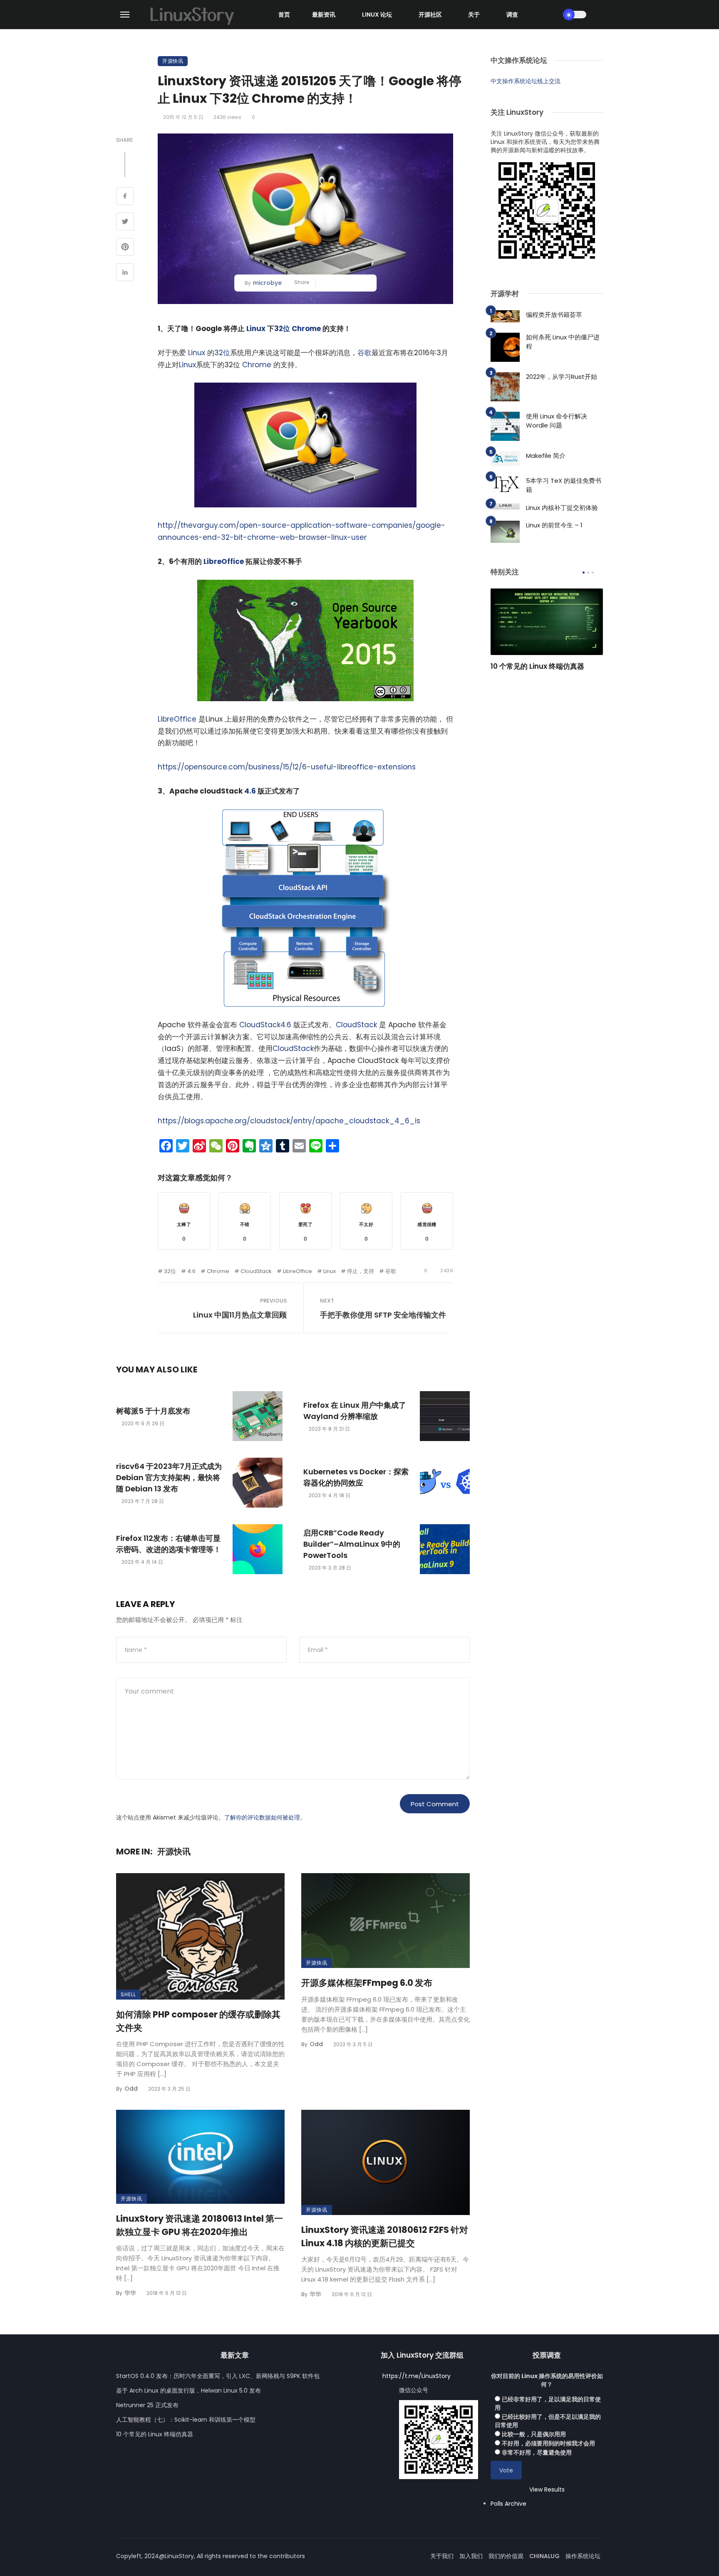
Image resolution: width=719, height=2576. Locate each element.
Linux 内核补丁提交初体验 (562, 508)
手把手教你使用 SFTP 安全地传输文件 (383, 1315)
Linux (256, 329)
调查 (512, 15)
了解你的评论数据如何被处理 (262, 1817)
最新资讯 (324, 15)
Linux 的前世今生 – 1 (554, 525)
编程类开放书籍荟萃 (554, 315)
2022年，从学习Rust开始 (562, 377)
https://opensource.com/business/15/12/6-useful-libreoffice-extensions (287, 767)
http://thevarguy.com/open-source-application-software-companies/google (299, 525)
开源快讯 (173, 61)
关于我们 (442, 2556)
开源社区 (430, 15)
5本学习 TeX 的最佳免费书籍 (564, 485)
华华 (130, 2293)
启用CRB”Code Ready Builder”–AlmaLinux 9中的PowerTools (352, 1544)
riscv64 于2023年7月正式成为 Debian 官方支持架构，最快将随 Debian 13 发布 (169, 1477)
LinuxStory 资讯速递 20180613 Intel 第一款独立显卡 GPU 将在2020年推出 (200, 2225)
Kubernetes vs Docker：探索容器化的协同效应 (356, 1477)
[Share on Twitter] (125, 222)
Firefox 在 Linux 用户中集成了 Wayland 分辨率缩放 (355, 1411)
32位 (282, 329)
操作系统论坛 (583, 2556)
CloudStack (260, 1025)
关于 (474, 15)
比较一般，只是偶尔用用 (534, 2434)
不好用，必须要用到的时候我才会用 (548, 2443)
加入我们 (471, 2556)
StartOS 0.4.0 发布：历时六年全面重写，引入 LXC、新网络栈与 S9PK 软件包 (218, 2376)
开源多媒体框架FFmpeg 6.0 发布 (367, 1983)
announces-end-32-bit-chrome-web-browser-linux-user (262, 537)
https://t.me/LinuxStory (417, 2376)
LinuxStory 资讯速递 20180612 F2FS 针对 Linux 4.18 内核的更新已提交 (385, 2236)
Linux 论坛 (377, 15)
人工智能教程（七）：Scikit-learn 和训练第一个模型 (186, 2420)
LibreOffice (224, 561)
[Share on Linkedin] (125, 273)
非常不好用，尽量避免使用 (537, 2452)
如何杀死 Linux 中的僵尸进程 (563, 342)
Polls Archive (508, 2504)
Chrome (306, 329)
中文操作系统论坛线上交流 (526, 81)
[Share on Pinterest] (125, 248)
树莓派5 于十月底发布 (153, 1411)
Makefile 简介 (546, 456)
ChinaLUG (544, 2556)
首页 (284, 15)
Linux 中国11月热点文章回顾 (240, 1315)
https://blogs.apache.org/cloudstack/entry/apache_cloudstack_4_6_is (289, 1121)
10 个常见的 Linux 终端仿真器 (537, 666)
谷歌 (364, 353)
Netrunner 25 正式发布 (147, 2405)
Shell (128, 1994)
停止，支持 (361, 1271)
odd (131, 2089)
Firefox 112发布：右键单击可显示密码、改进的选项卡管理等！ (169, 1544)
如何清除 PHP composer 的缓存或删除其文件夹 (198, 2021)
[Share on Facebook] (125, 197)
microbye (267, 283)
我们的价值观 (506, 2556)
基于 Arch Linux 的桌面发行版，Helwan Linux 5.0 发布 (188, 2391)
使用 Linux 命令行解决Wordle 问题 (557, 421)
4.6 (250, 791)
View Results (547, 2489)
